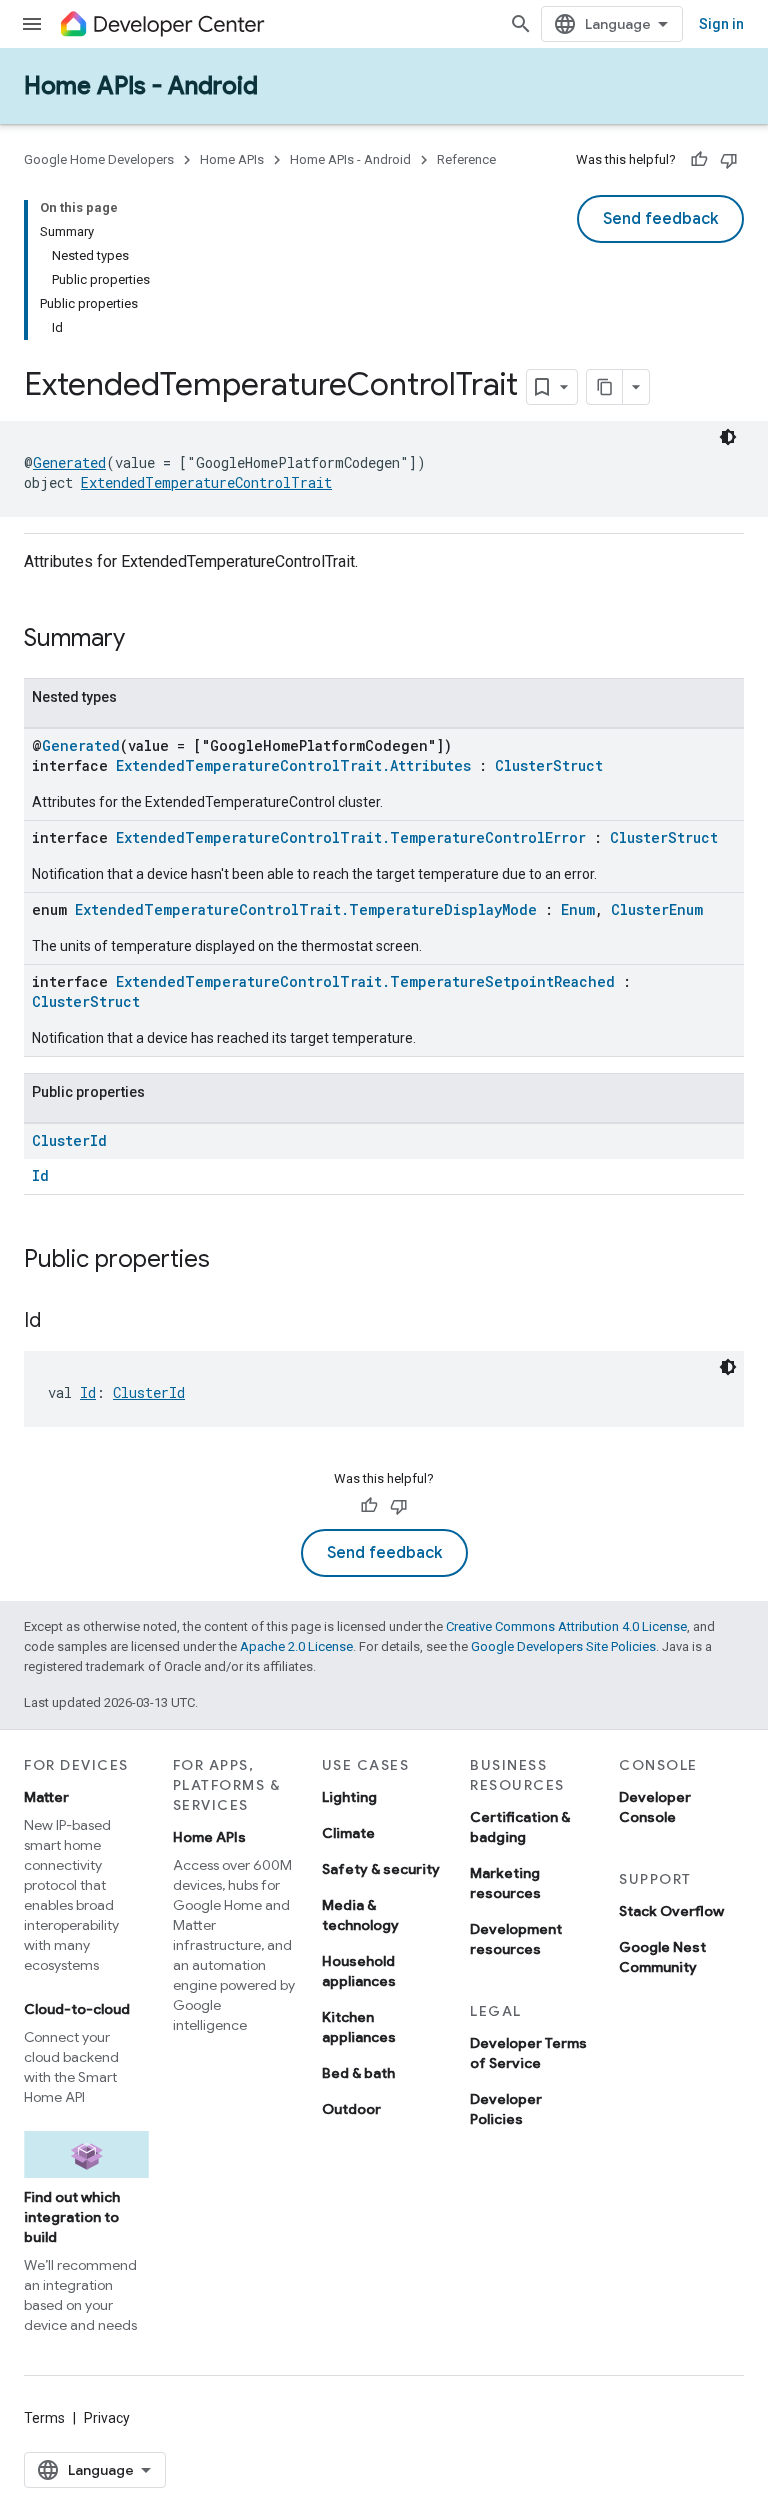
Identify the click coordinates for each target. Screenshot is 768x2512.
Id (40, 1175)
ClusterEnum (657, 909)
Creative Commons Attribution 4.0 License (566, 1626)
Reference (466, 159)
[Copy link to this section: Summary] (145, 640)
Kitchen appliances (359, 2027)
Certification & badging (520, 1827)
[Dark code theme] (728, 437)
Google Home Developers (99, 159)
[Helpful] (699, 160)
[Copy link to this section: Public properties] (230, 1261)
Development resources (516, 1939)
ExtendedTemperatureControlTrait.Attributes (293, 765)
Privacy (107, 2418)
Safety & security (381, 1869)
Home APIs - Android (141, 86)
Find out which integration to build (72, 2217)
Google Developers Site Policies (563, 1646)
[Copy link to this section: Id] (61, 1322)
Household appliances (359, 1971)
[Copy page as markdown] (605, 387)
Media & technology (360, 1915)
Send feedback (660, 219)
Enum (578, 909)
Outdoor (351, 2109)
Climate (348, 1833)
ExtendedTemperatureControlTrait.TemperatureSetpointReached (365, 981)
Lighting (349, 1797)
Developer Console (655, 1807)
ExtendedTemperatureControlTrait (206, 482)
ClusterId (69, 1140)
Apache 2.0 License (296, 1646)
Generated (69, 462)
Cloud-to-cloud (77, 2009)
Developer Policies (506, 2109)
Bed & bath (358, 2073)
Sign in (721, 24)
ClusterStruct (549, 765)
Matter (46, 1797)
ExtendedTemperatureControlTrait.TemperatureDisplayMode (306, 909)
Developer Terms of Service (528, 2053)
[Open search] (521, 24)
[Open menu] (32, 24)
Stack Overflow (671, 1911)
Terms (44, 2418)
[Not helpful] (729, 160)
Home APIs (232, 159)
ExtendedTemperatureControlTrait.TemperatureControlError (351, 837)
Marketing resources (505, 1883)
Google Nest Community (662, 1957)
